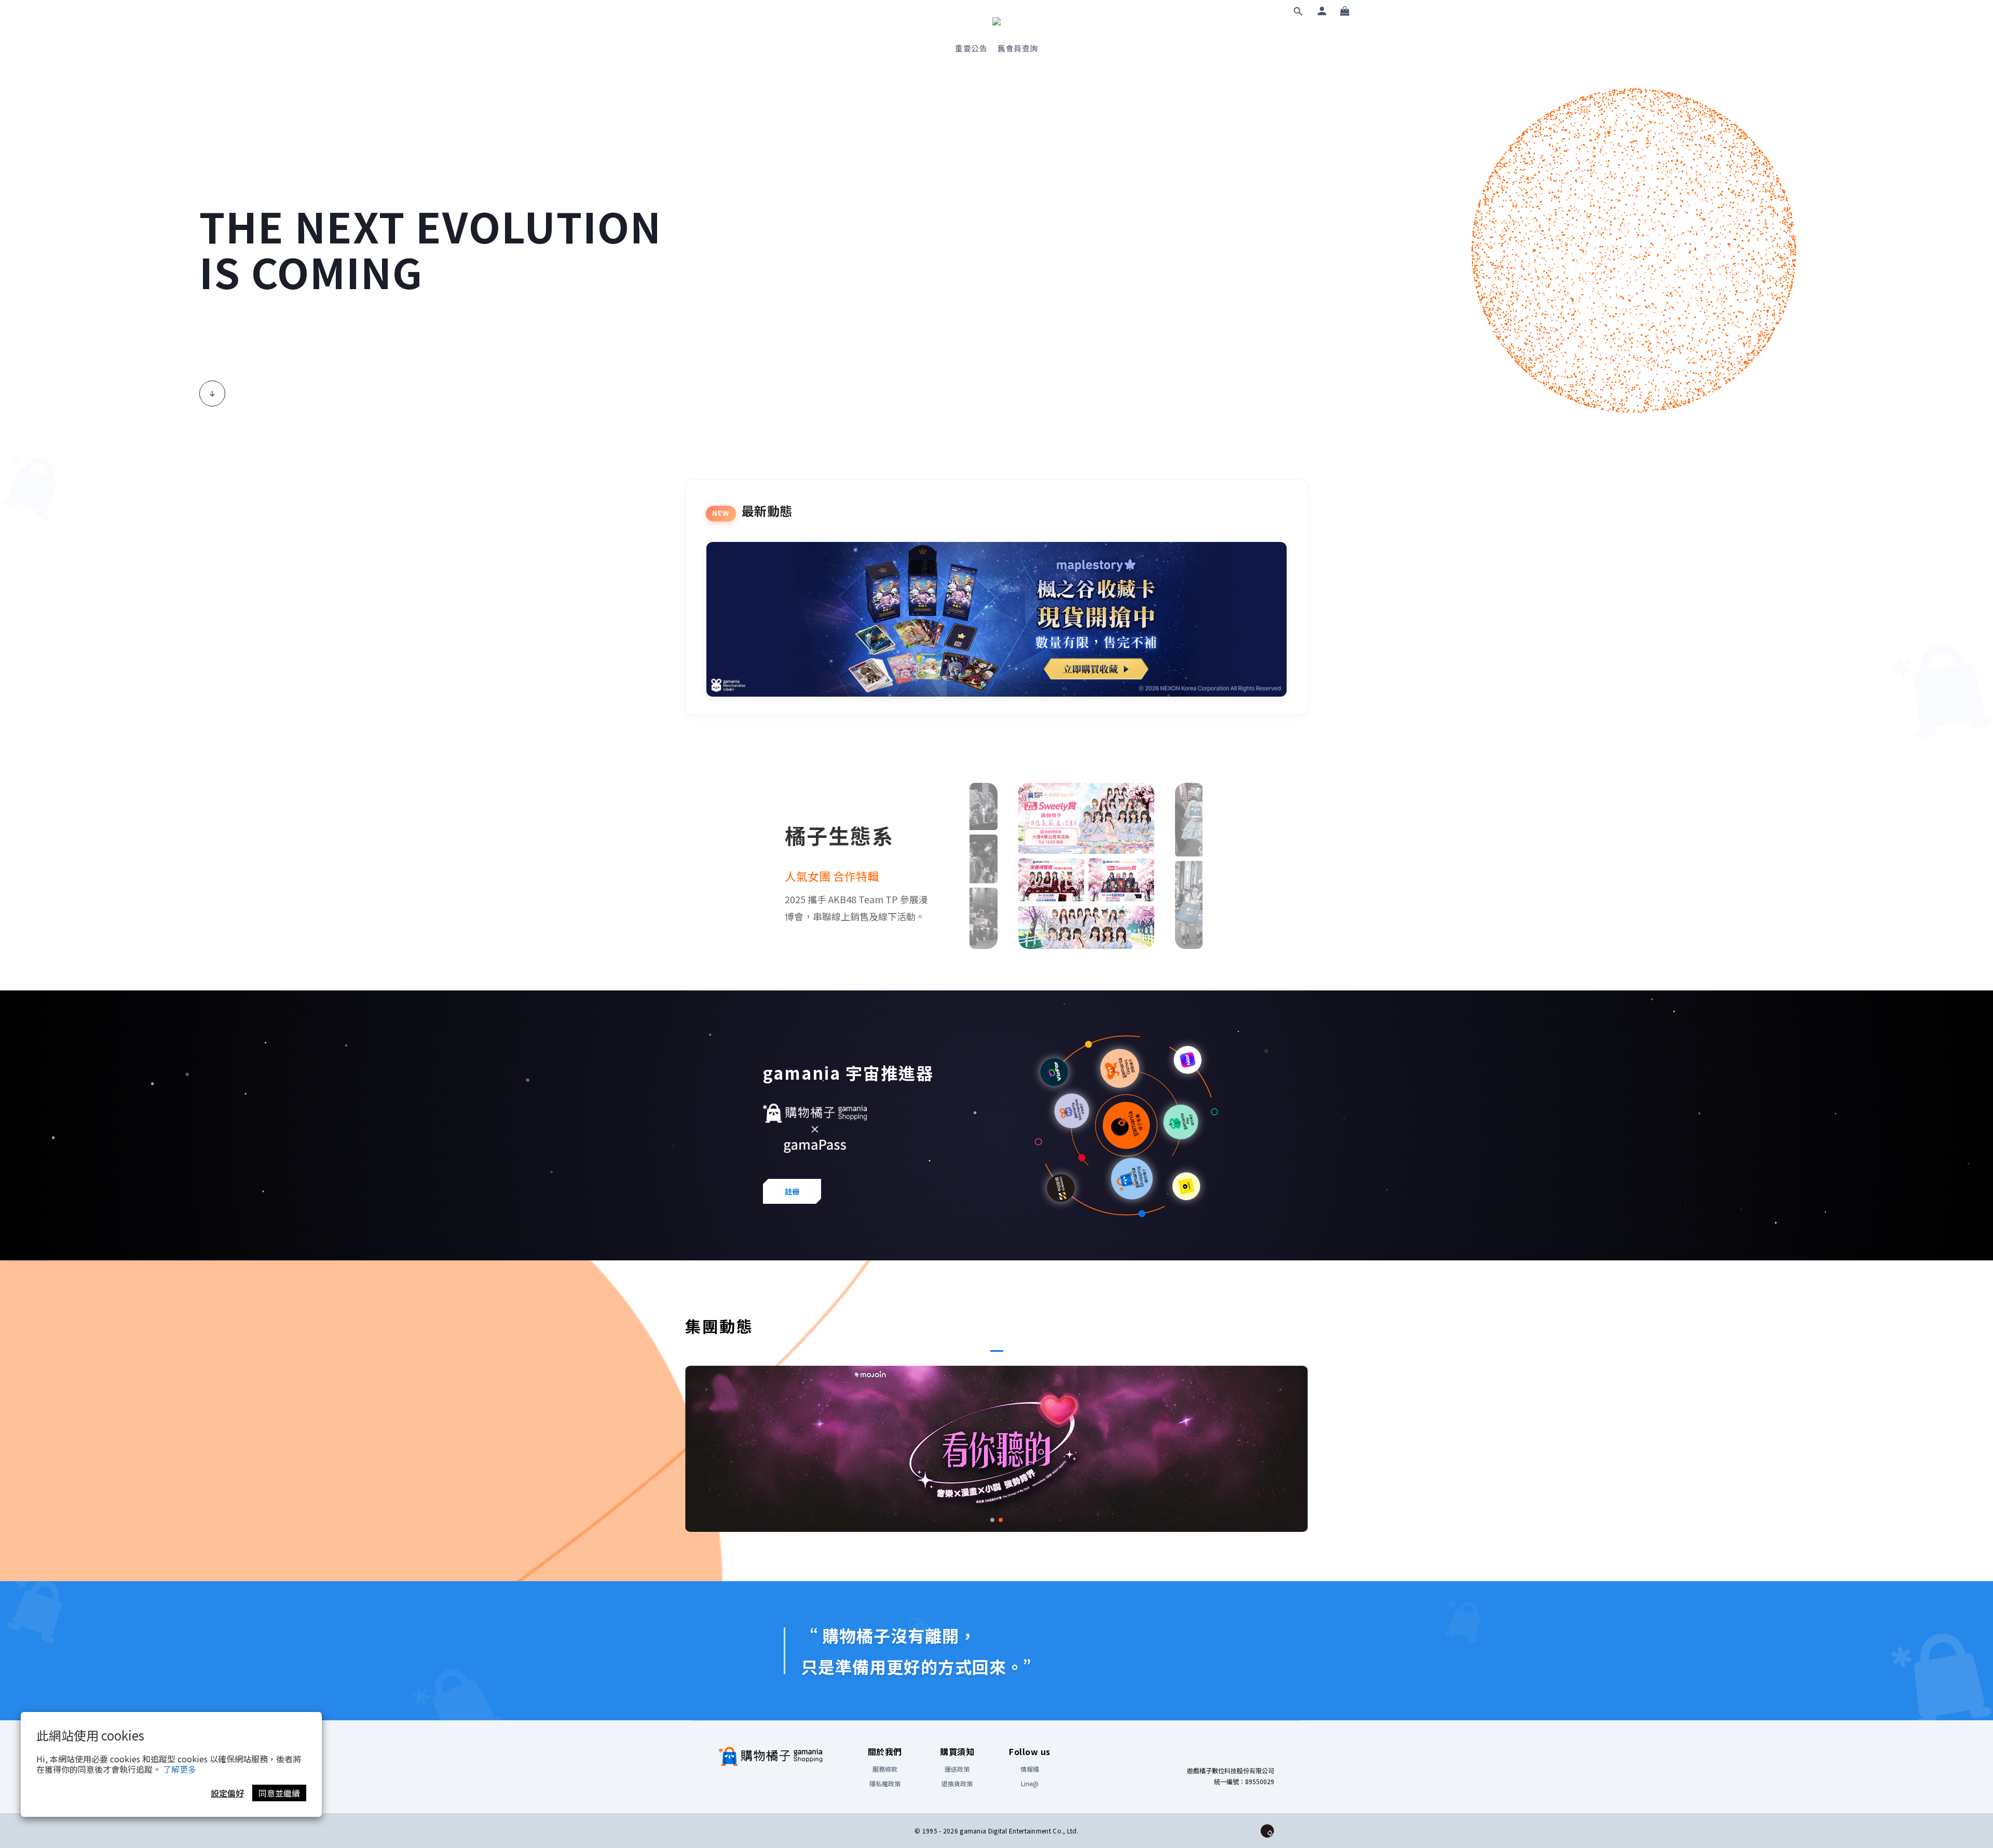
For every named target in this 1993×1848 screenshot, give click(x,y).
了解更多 (180, 1769)
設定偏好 (227, 1793)
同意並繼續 (279, 1793)
